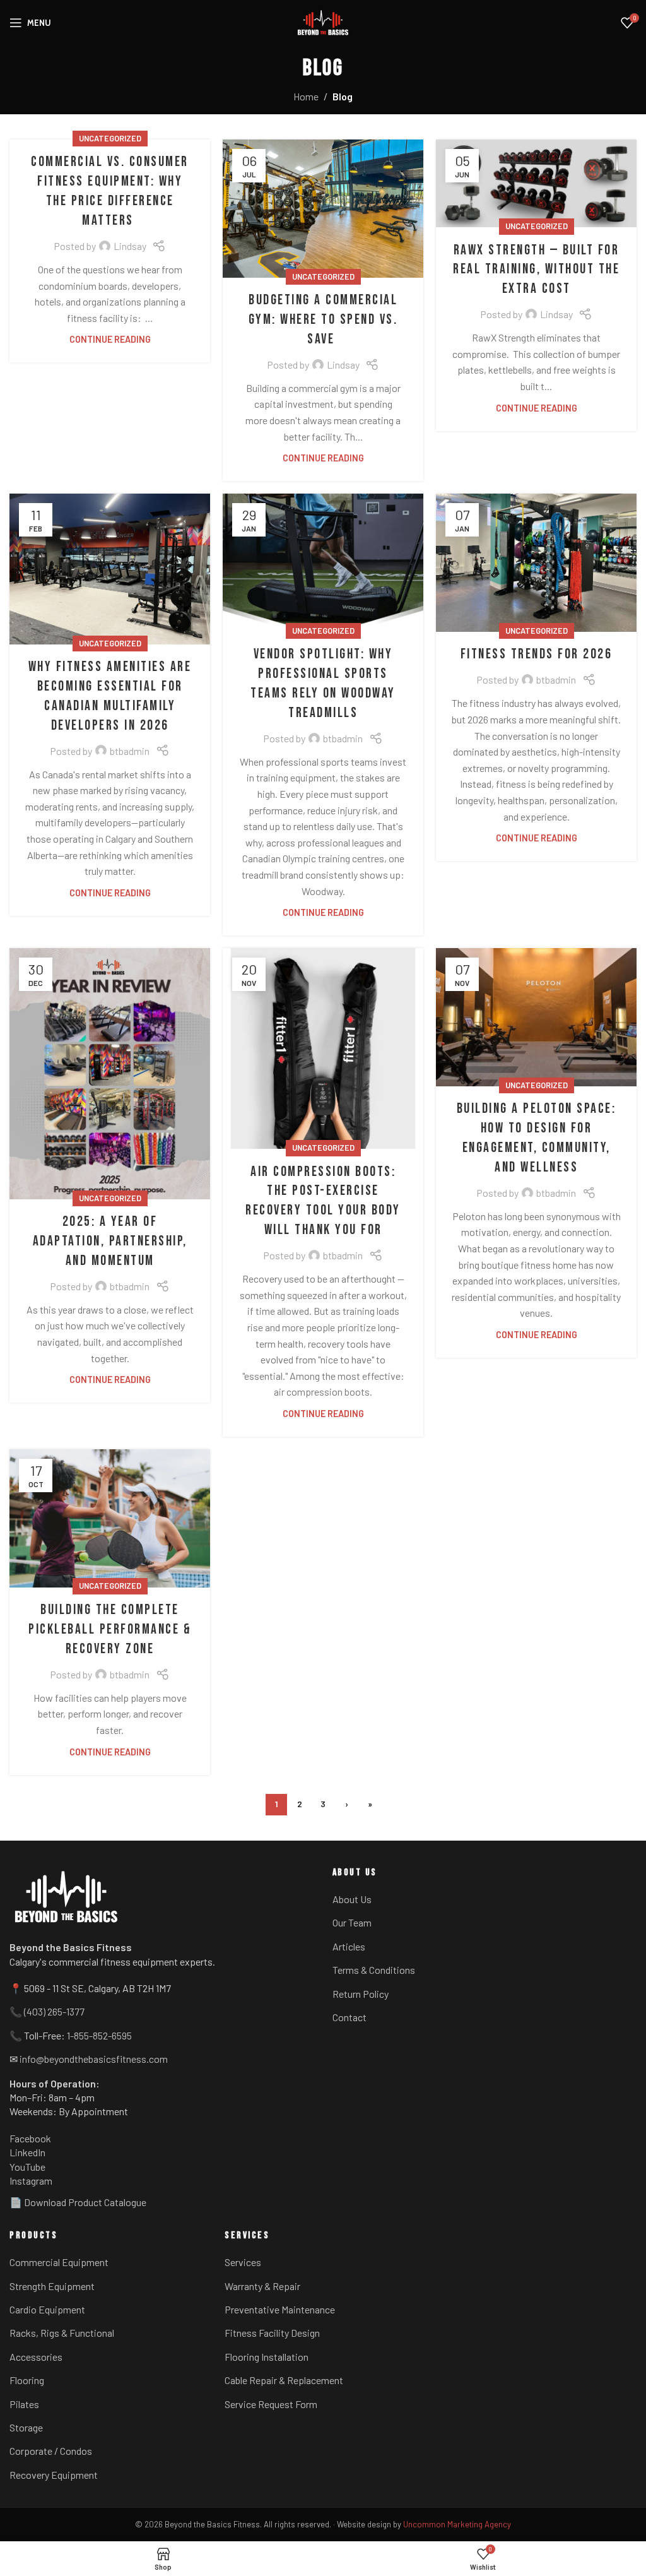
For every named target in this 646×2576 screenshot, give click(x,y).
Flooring (27, 2380)
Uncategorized (110, 138)
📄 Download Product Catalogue (78, 2202)
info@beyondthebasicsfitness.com (94, 2059)
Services (243, 2262)
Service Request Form (271, 2404)
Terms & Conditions (374, 1970)
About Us (352, 1899)
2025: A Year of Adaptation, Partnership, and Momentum (110, 1241)
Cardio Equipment (47, 2309)
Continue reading (110, 339)
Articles (349, 1946)
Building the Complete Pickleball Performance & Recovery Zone (110, 1629)
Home (306, 96)
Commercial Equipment (59, 2262)
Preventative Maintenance (280, 2309)
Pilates (24, 2404)
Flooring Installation (267, 2357)
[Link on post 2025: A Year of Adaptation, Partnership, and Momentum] (110, 1074)
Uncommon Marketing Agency (457, 2524)
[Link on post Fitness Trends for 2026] (536, 563)
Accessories (36, 2357)
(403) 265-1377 (54, 2011)
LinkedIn (27, 2152)
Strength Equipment (52, 2286)
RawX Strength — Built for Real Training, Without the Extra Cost (536, 270)
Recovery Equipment (54, 2475)
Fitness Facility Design (272, 2333)
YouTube (27, 2167)
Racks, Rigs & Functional (62, 2333)
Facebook (30, 2138)
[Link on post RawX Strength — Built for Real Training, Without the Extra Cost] (536, 183)
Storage (26, 2427)
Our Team (352, 1922)
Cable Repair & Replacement (284, 2380)
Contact (349, 2017)
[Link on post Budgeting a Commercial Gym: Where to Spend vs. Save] (323, 209)
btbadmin (130, 751)
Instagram (31, 2181)
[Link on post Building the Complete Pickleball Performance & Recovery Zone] (110, 1518)
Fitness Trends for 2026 (537, 654)
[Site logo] (323, 23)
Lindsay (130, 246)
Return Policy (361, 1994)
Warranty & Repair (262, 2286)
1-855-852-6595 (99, 2035)
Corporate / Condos (51, 2451)
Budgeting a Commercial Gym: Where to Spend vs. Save (323, 320)
